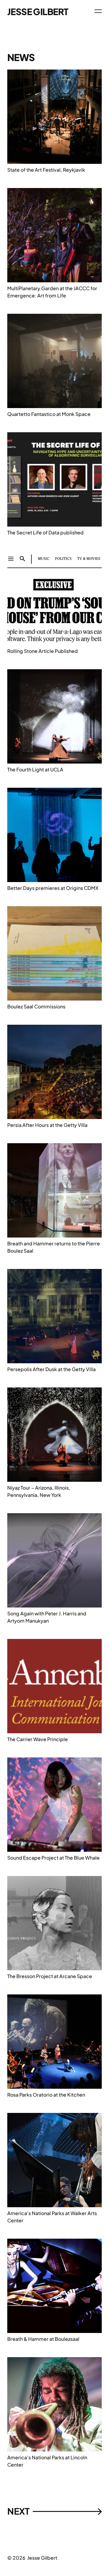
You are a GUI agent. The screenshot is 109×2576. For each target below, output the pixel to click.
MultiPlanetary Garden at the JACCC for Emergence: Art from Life (52, 292)
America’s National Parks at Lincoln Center (47, 2461)
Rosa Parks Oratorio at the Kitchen (46, 2095)
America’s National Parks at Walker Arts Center (52, 2217)
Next (54, 2511)
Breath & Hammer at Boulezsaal (43, 2339)
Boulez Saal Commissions (36, 1006)
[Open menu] (98, 11)
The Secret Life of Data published (45, 532)
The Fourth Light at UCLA (35, 769)
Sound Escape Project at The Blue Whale (53, 1858)
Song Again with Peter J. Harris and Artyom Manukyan (47, 1617)
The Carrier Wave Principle (38, 1739)
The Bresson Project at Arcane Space (50, 1976)
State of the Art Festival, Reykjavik (46, 170)
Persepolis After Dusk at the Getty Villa (51, 1369)
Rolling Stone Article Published (43, 651)
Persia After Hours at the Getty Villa (47, 1125)
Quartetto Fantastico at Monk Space (49, 414)
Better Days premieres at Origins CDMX (53, 888)
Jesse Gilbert (38, 12)
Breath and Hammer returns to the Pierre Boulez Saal (54, 1247)
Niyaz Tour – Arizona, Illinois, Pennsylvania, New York (39, 1491)
